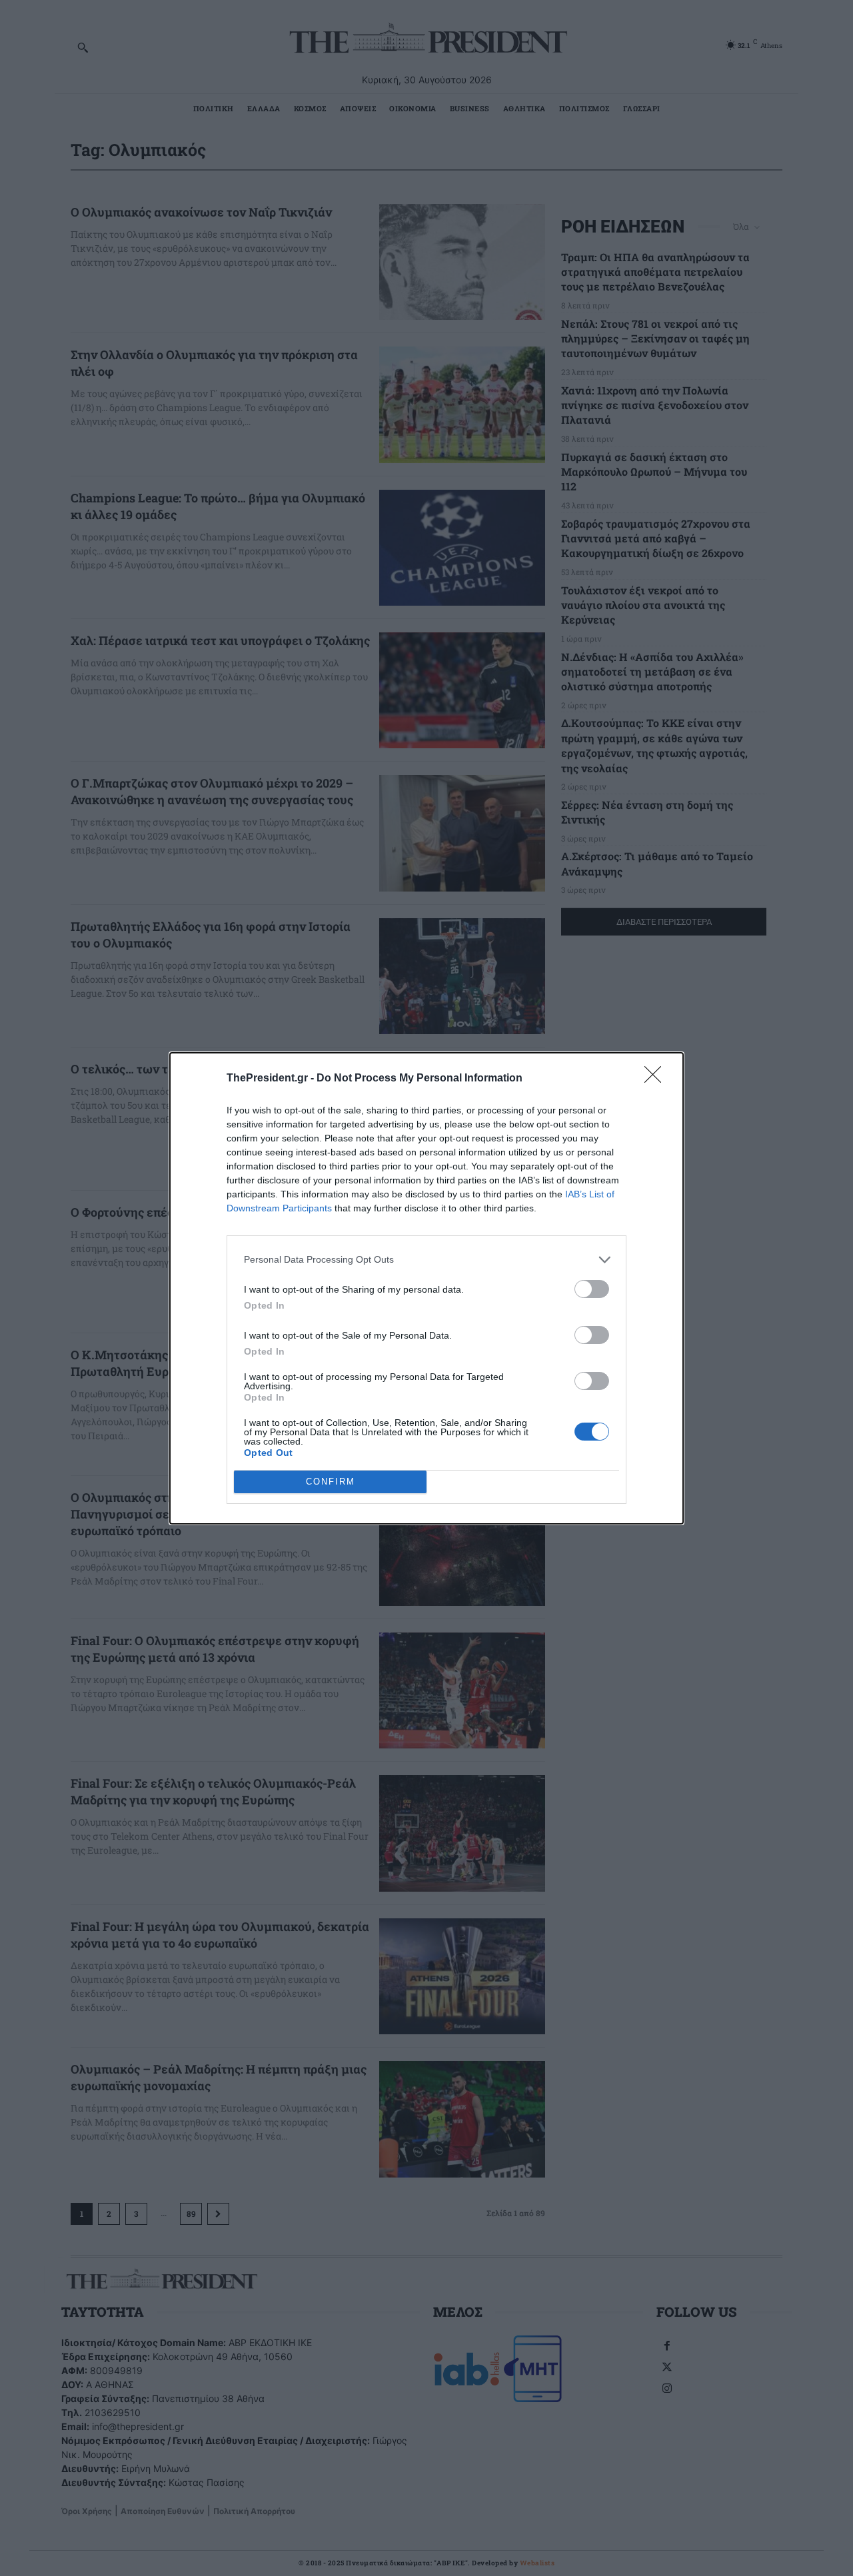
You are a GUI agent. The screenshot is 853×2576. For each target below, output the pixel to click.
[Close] (657, 1079)
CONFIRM (331, 1482)
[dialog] (426, 1288)
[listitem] (426, 1260)
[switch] (592, 1289)
